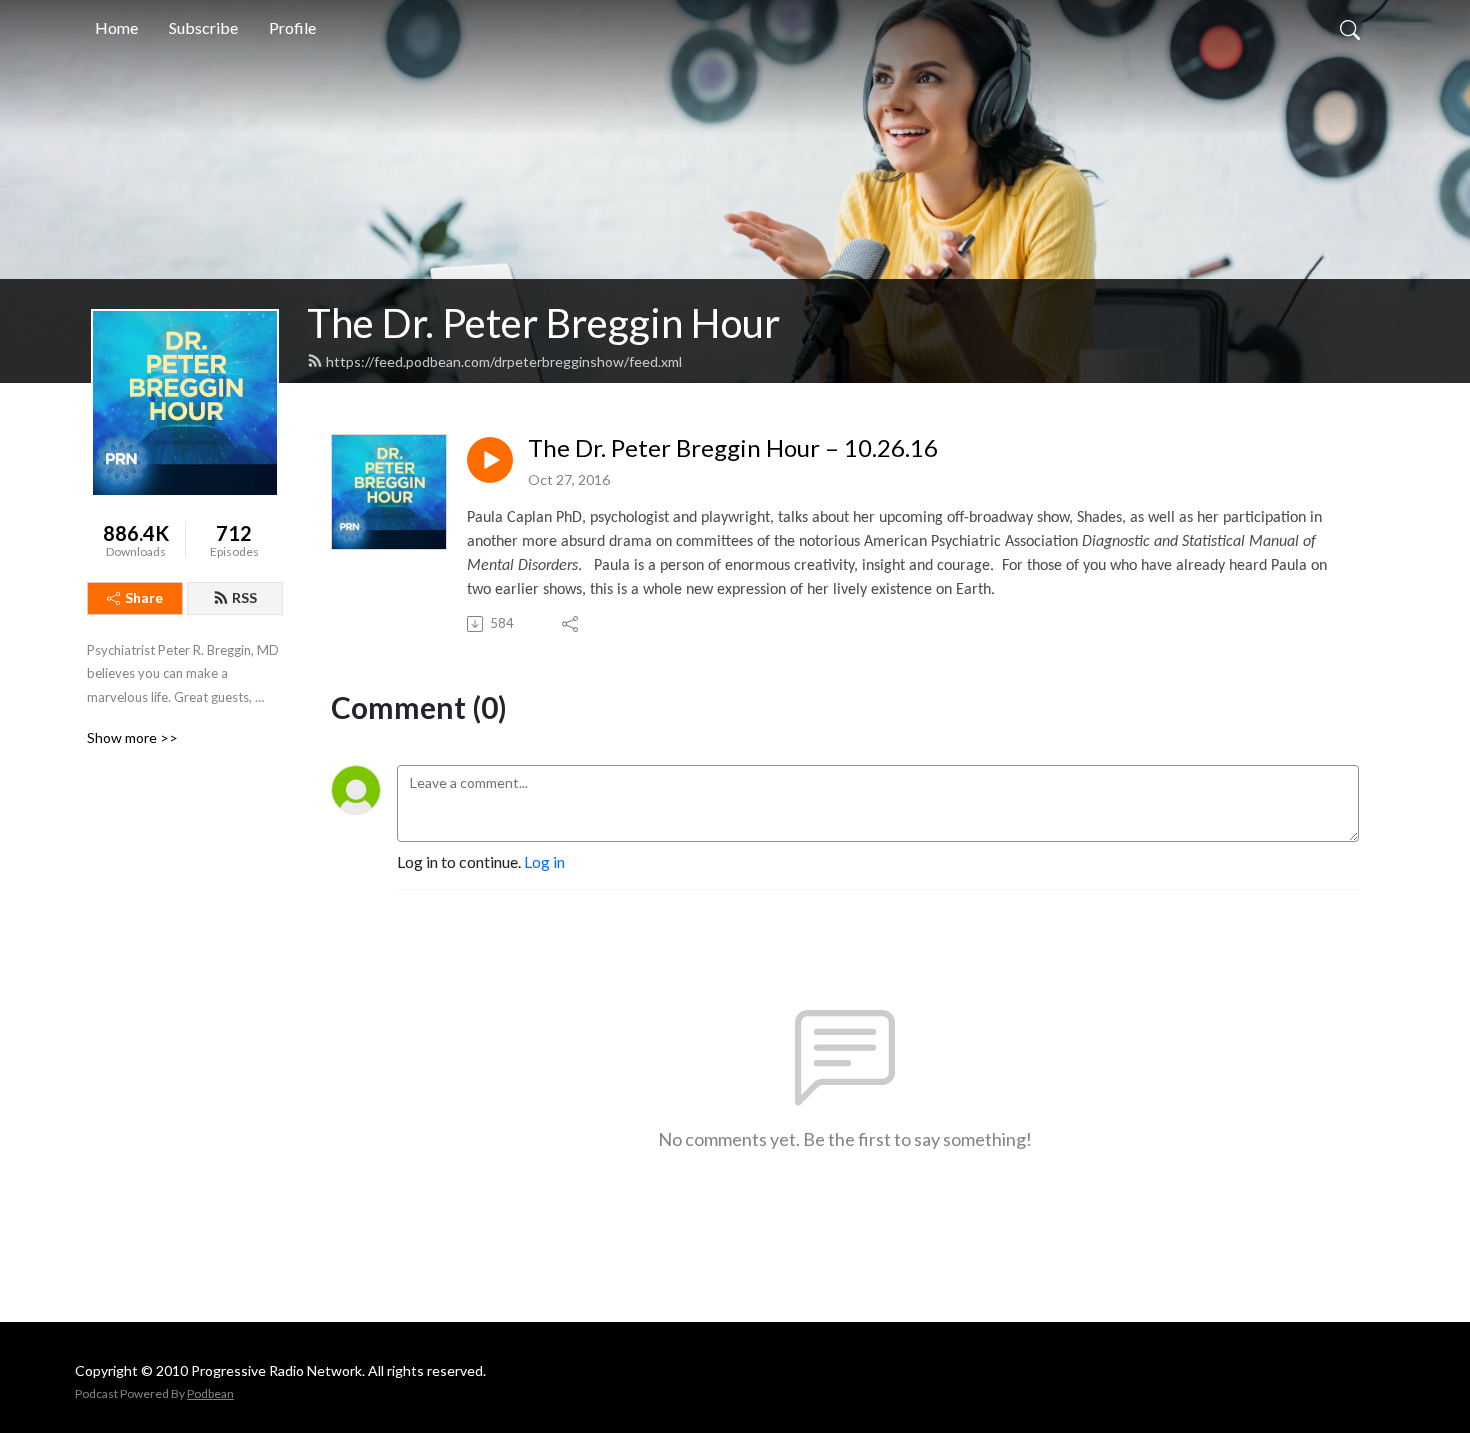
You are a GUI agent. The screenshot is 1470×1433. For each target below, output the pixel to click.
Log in (544, 861)
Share (144, 597)
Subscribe (203, 27)
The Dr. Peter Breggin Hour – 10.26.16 (733, 448)
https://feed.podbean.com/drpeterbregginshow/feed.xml (504, 361)
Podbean (210, 1393)
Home (116, 27)
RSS (244, 597)
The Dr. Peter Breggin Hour (543, 323)
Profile (292, 27)
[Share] (571, 624)
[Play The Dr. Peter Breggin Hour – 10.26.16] (490, 460)
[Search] (1350, 28)
